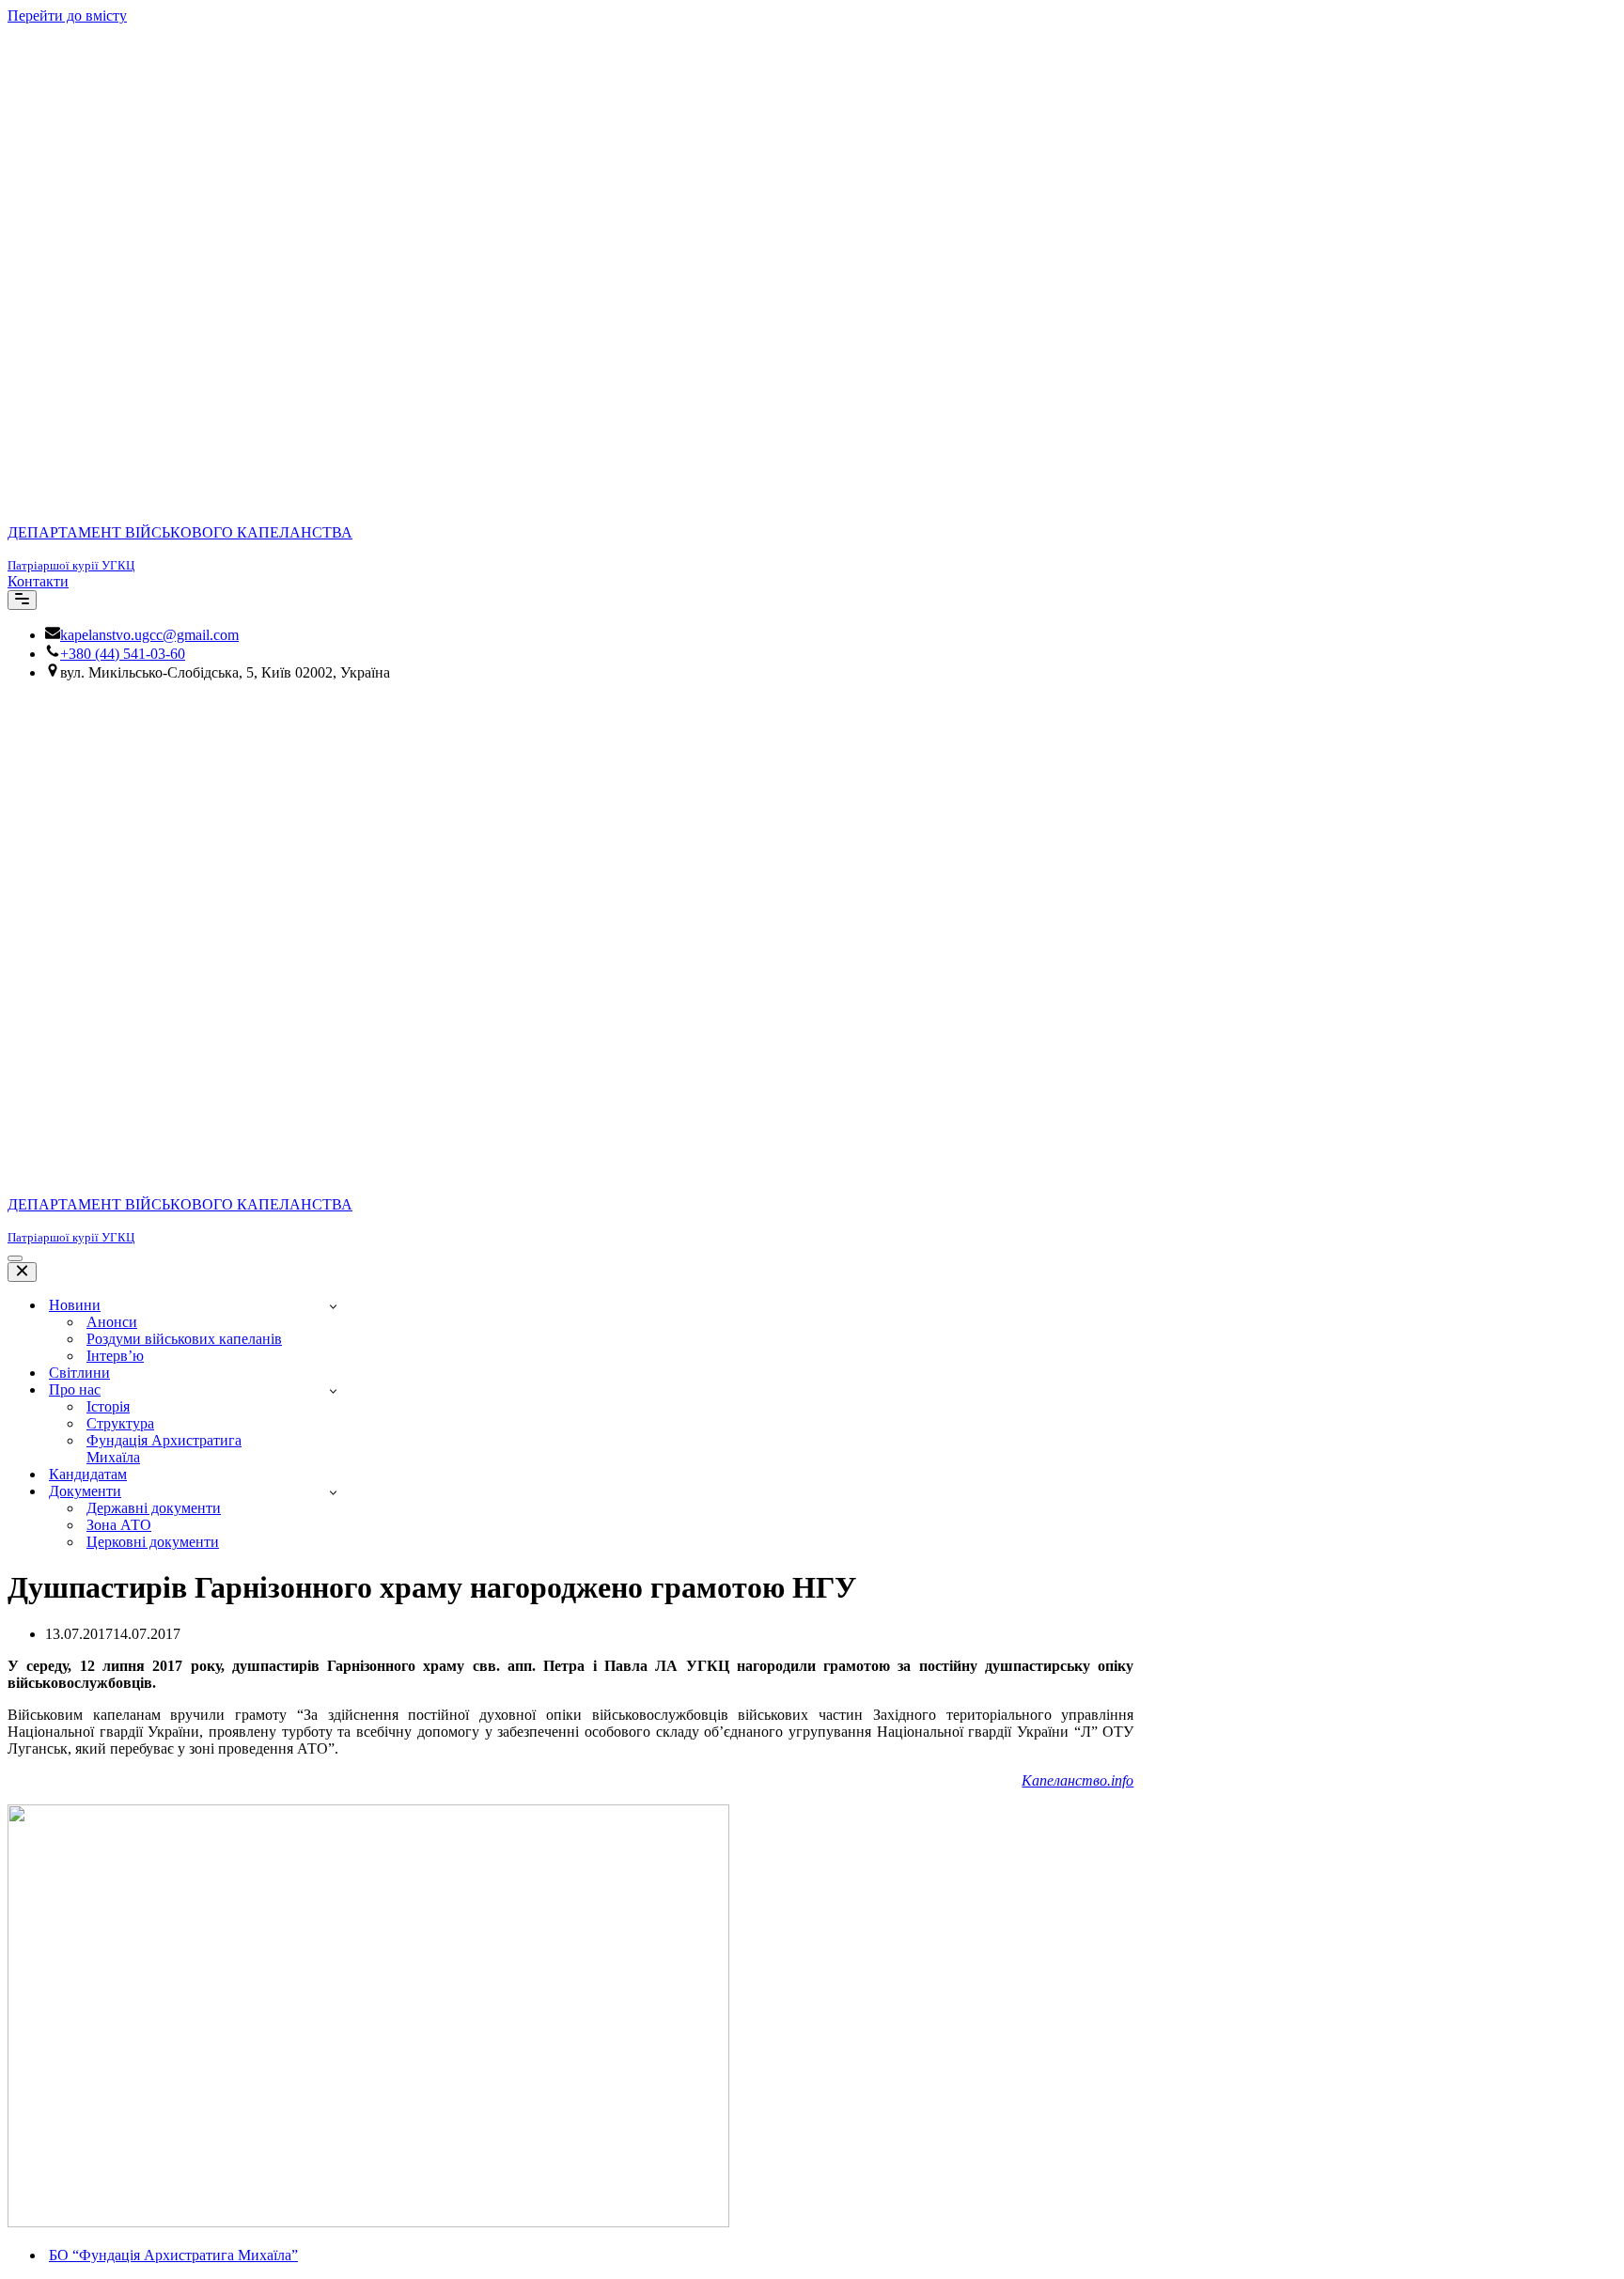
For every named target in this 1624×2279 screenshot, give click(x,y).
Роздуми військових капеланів (184, 1339)
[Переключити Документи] (333, 1492)
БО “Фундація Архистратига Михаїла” (173, 2255)
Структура (120, 1423)
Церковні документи (153, 1542)
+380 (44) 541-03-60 (123, 654)
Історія (108, 1406)
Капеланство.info (1077, 1780)
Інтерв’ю (115, 1356)
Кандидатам (88, 1474)
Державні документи (154, 1508)
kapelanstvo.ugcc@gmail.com (149, 635)
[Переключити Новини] (333, 1306)
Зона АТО (119, 1525)
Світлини (79, 1373)
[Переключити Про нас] (333, 1390)
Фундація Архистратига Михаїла (164, 1449)
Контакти (38, 581)
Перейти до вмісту (67, 16)
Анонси (112, 1322)
